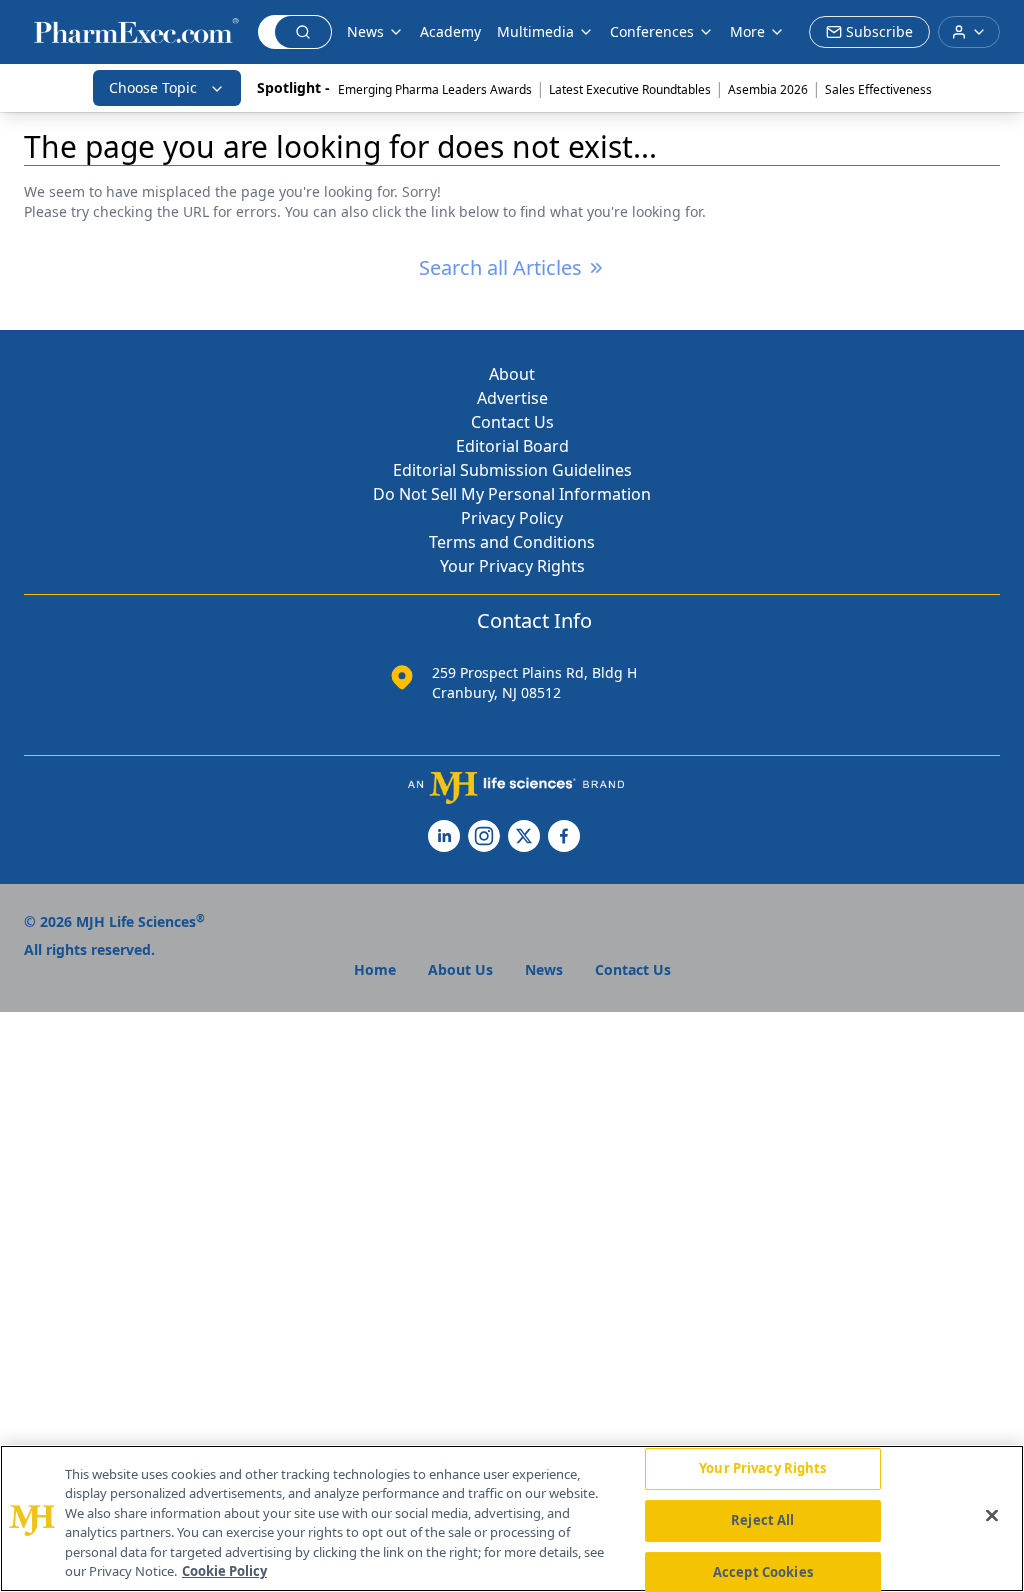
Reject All (762, 1520)
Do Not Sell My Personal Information (512, 494)
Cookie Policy (224, 1571)
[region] (512, 1518)
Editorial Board (512, 446)
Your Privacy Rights (512, 566)
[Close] (992, 1516)
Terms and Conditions (512, 542)
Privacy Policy (512, 518)
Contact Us (512, 422)
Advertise (512, 398)
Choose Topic (153, 87)
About (512, 374)
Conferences (652, 31)
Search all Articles (500, 267)
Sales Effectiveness (878, 89)
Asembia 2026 (768, 89)
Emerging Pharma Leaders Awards (435, 89)
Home (375, 969)
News (365, 31)
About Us (460, 969)
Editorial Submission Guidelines (512, 470)
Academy (450, 31)
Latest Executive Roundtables (630, 89)
